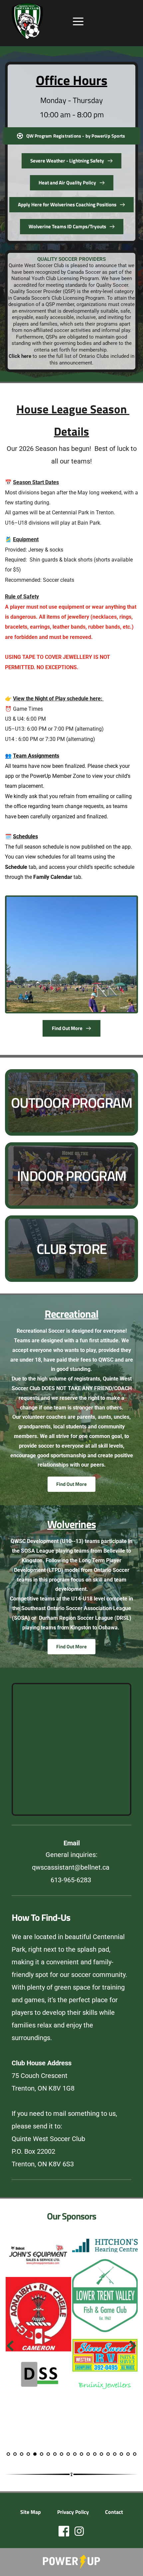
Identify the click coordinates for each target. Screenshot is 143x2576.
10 (68, 2454)
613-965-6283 (72, 1880)
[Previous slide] (10, 2346)
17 (115, 2454)
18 (121, 2454)
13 (88, 2454)
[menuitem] (31, 2512)
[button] (78, 21)
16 (108, 2454)
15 (101, 2454)
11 (75, 2454)
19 (128, 2454)
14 (95, 2454)
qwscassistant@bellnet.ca (71, 1867)
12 (81, 2454)
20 (135, 2454)
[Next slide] (133, 2346)
